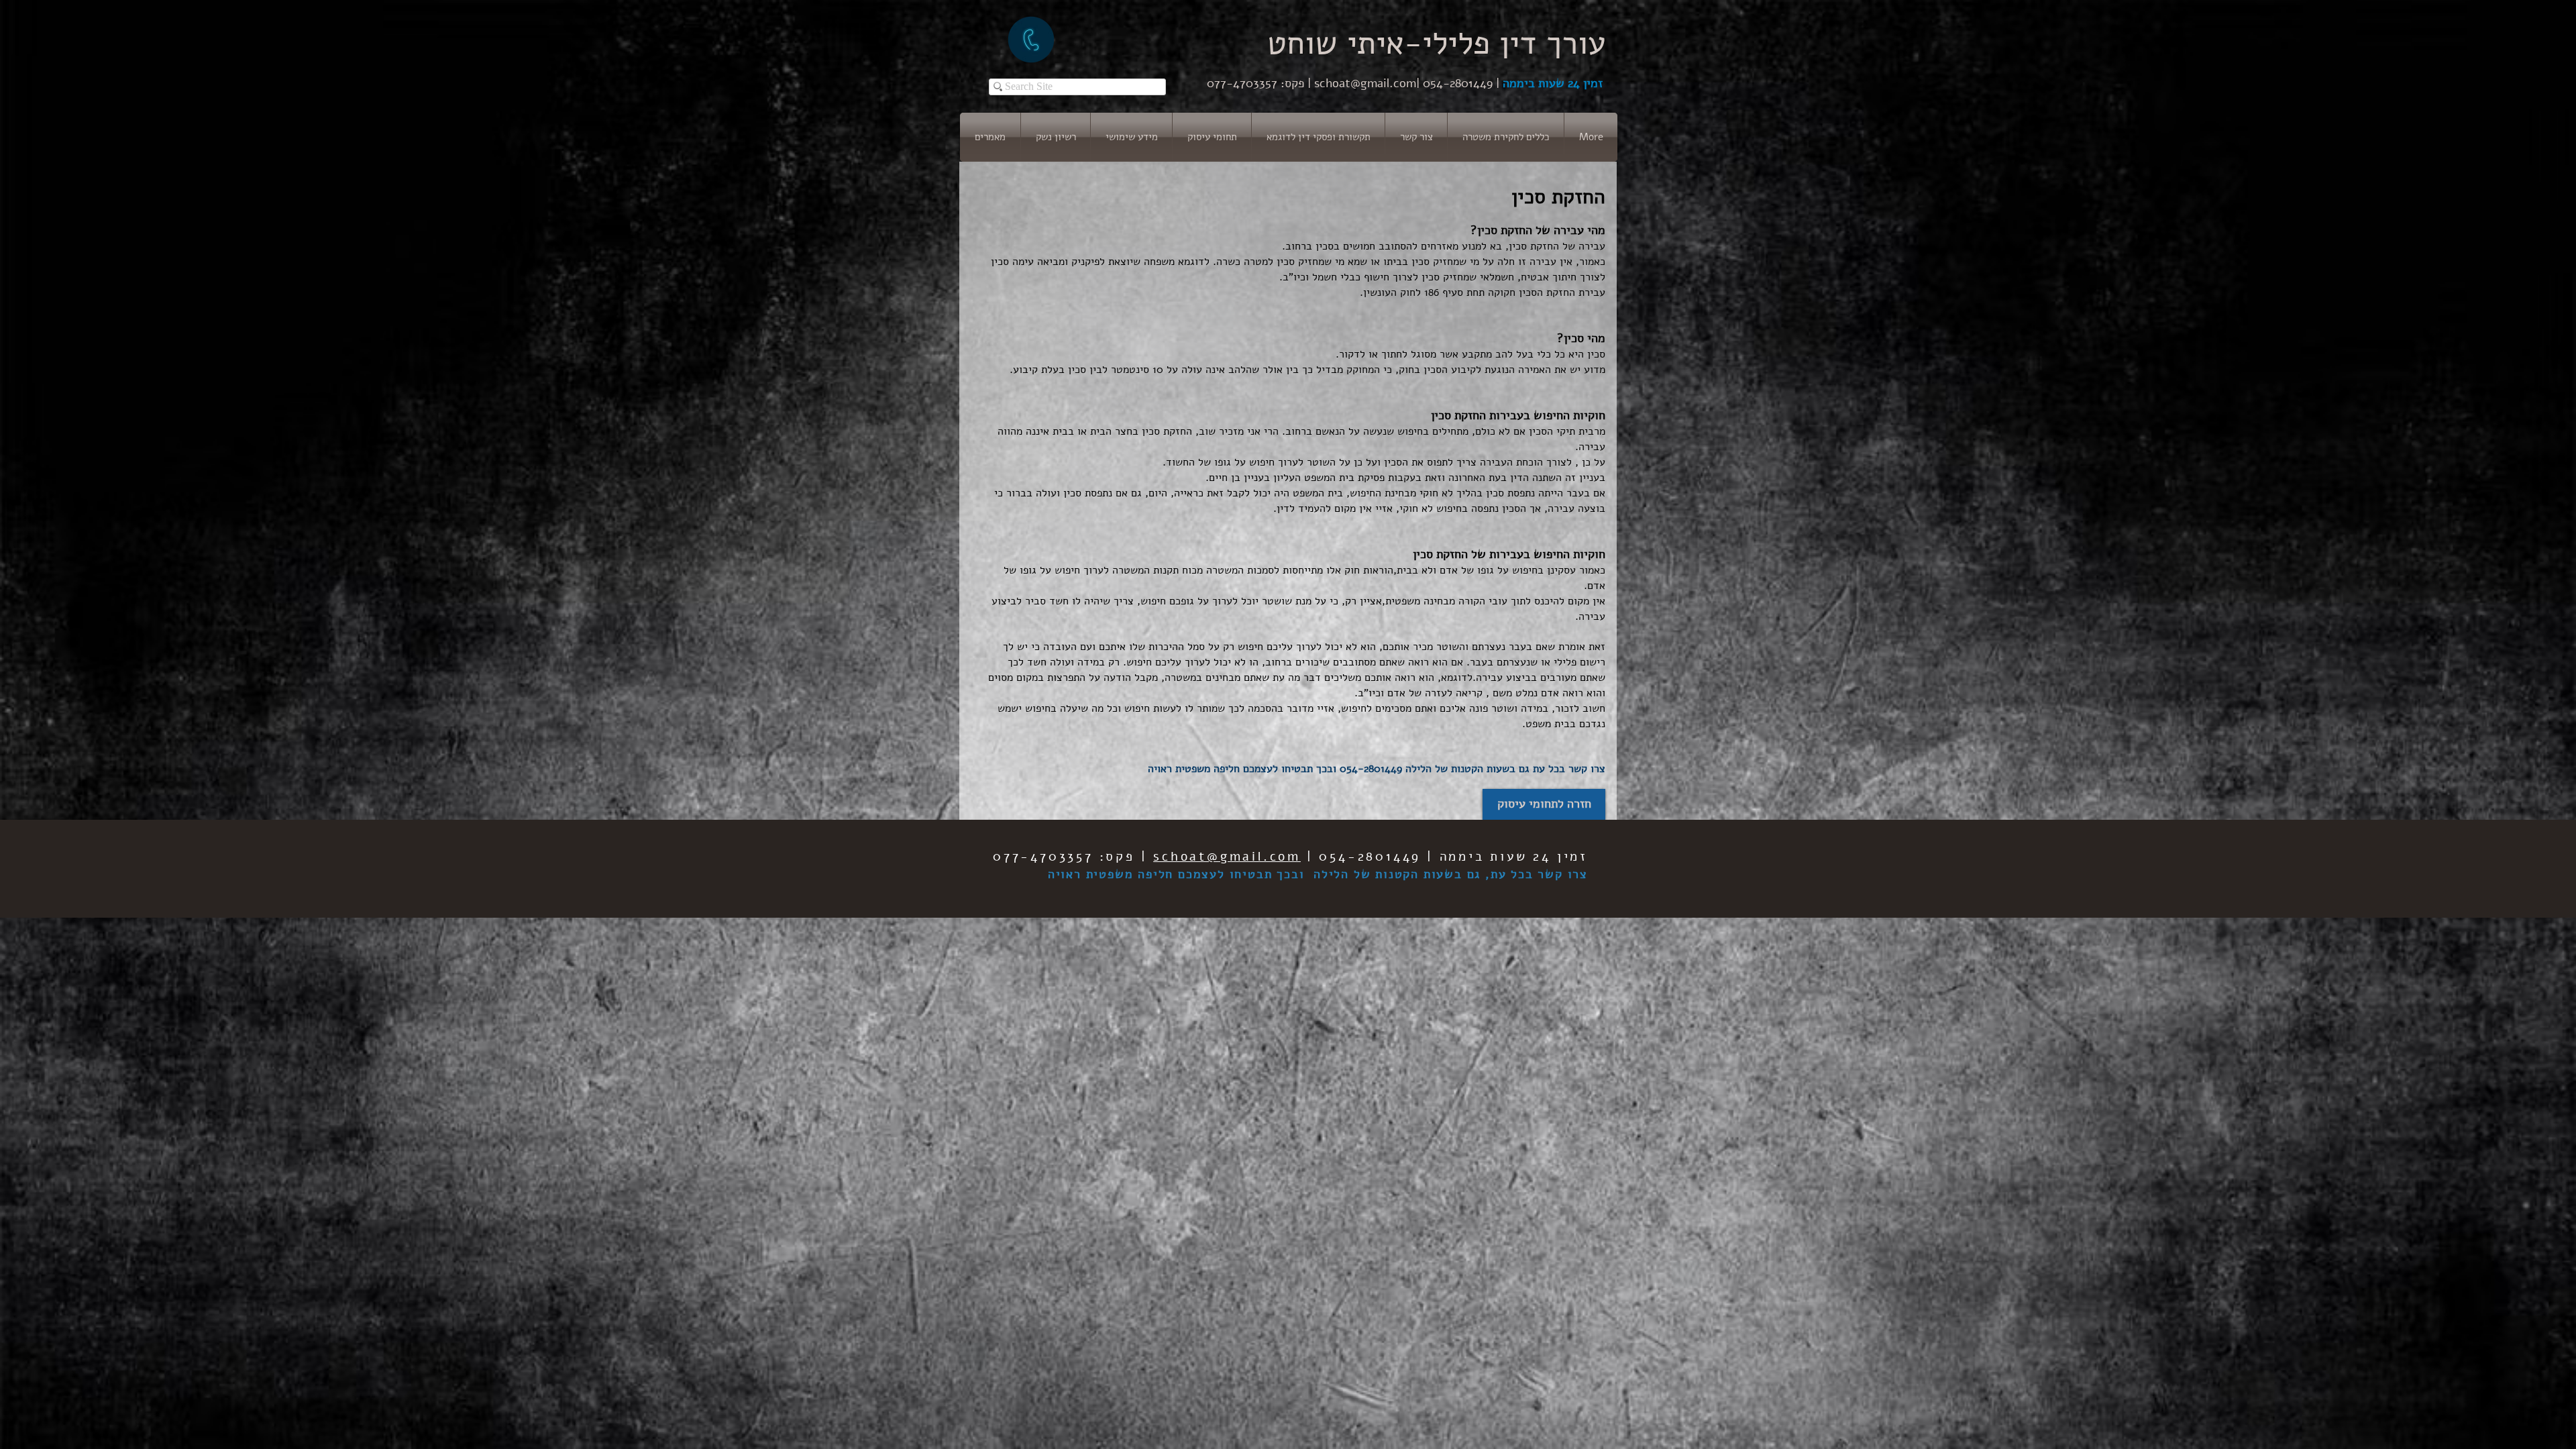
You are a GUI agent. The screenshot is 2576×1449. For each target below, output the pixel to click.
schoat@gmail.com (1365, 83)
